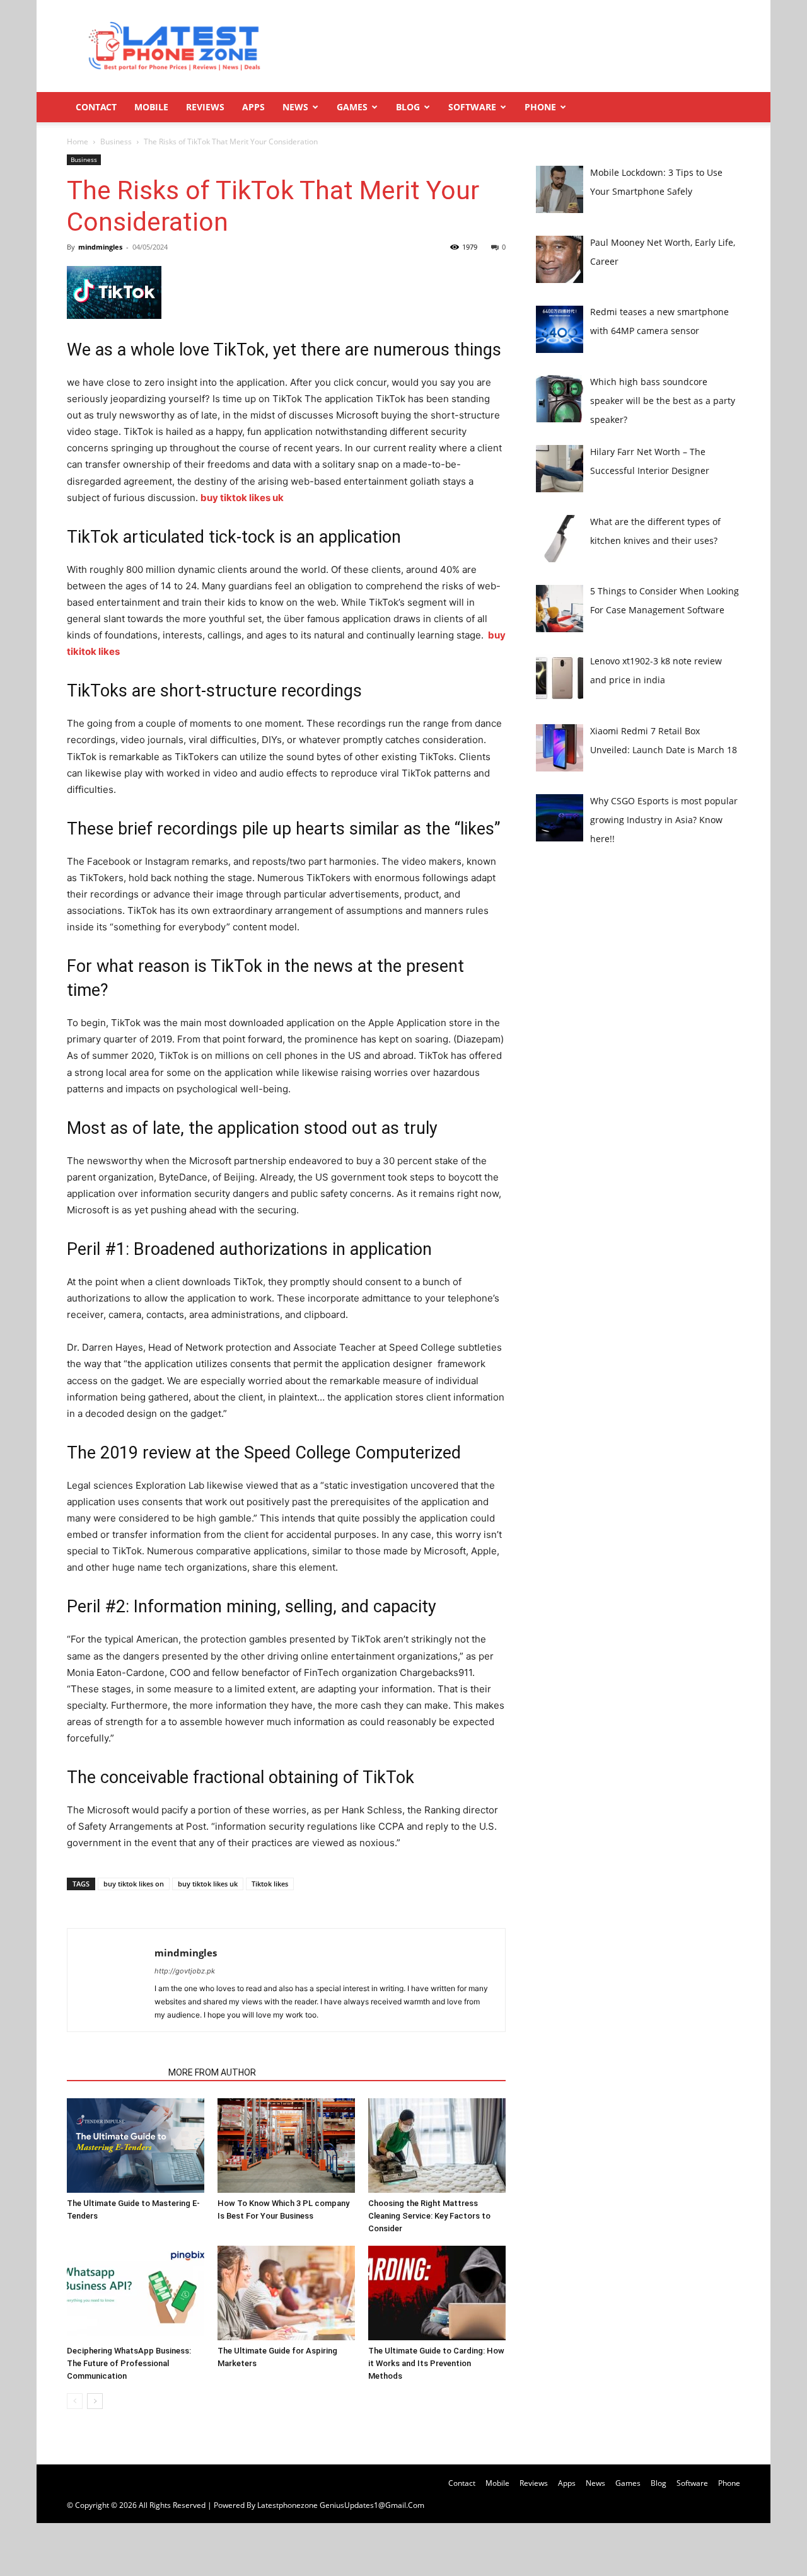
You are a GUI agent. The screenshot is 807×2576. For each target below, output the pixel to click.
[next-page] (95, 2401)
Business (116, 142)
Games (352, 107)
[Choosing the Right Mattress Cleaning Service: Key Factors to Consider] (437, 2146)
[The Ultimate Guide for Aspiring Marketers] (286, 2293)
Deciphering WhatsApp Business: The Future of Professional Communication (129, 2363)
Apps (253, 107)
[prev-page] (75, 2401)
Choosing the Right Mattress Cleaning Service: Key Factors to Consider (429, 2216)
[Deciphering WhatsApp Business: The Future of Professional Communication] (136, 2293)
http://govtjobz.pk (185, 1971)
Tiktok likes (270, 1884)
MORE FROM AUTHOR (212, 2072)
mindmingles (100, 247)
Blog (408, 107)
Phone (540, 107)
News (295, 107)
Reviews (205, 107)
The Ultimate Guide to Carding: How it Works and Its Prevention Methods (436, 2363)
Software (472, 107)
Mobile (151, 107)
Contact (96, 107)
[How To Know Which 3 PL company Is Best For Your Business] (286, 2146)
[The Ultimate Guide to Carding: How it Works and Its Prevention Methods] (437, 2293)
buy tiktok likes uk (208, 1884)
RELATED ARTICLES (114, 2072)
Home (78, 142)
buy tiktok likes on (134, 1884)
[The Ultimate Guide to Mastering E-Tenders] (136, 2146)
